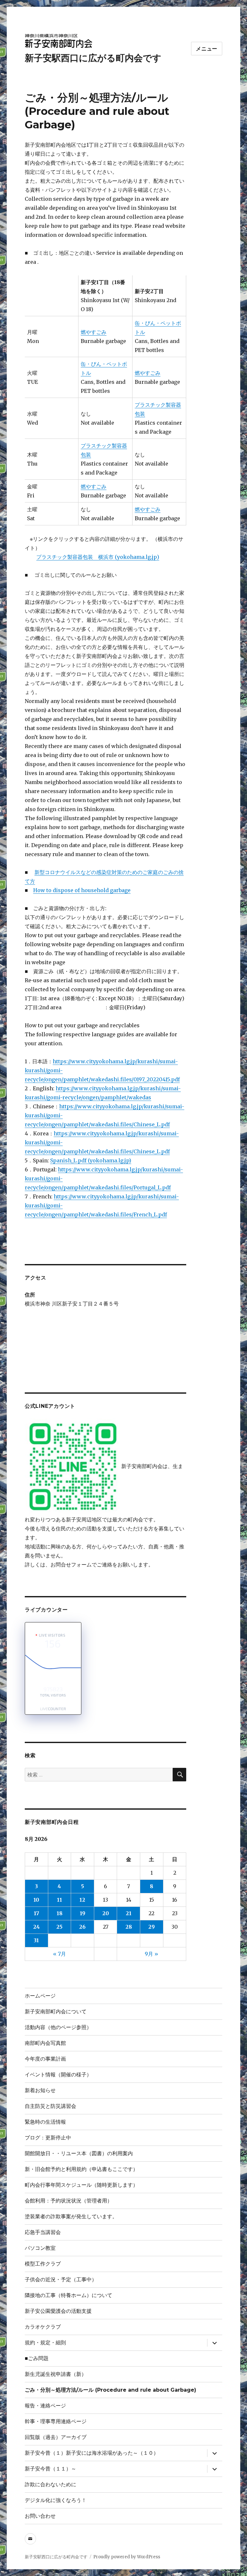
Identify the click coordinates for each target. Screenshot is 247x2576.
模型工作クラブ (43, 2264)
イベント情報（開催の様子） (58, 2075)
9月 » (151, 1954)
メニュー (207, 49)
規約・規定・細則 (45, 2343)
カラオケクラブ (43, 2327)
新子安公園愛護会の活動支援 (58, 2311)
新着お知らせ (40, 2090)
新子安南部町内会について (56, 2012)
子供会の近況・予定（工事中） (61, 2280)
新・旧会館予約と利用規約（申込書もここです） (81, 2169)
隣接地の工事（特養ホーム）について (69, 2295)
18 (59, 1913)
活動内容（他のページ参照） (58, 2027)
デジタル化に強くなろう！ (56, 2500)
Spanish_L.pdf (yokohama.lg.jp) (91, 1160)
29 (151, 1927)
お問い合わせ (40, 2516)
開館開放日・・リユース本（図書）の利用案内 (79, 2153)
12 (82, 1900)
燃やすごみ (94, 332)
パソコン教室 (40, 2248)
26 (82, 1927)
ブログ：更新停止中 (48, 2138)
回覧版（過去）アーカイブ (56, 2437)
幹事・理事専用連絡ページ (56, 2421)
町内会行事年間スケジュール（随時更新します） (81, 2185)
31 (36, 1940)
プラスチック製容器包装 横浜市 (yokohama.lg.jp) (98, 557)
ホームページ (40, 1996)
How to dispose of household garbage (82, 890)
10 (36, 1900)
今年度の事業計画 (45, 2059)
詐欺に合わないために (53, 2484)
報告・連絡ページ (45, 2406)
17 (37, 1913)
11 (59, 1900)
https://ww (70, 1088)
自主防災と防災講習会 (50, 2106)
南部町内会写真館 (48, 2043)
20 (106, 1913)
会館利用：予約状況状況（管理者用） (69, 2201)
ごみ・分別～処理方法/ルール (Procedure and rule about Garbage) (110, 2390)
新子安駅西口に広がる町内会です (93, 58)
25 (59, 1927)
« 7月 (59, 1954)
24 (37, 1927)
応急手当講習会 (43, 2232)
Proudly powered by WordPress (127, 2557)
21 (129, 1913)
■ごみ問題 (37, 2358)
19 (82, 1913)
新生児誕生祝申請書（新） (56, 2374)
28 (129, 1927)
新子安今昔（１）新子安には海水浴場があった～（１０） (92, 2453)
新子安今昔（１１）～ (50, 2469)
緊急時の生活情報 (45, 2122)
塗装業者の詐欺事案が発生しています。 (71, 2216)
